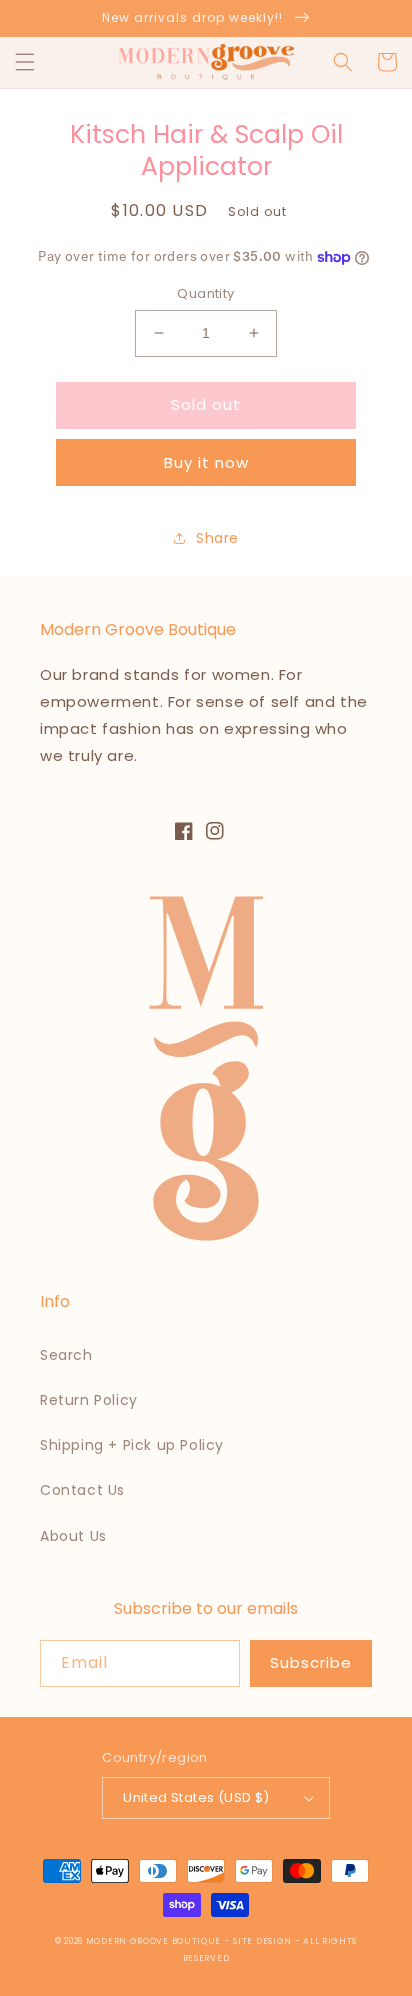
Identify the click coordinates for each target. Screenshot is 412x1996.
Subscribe (311, 1662)
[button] (25, 62)
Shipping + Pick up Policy (132, 1445)
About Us (73, 1536)
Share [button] (217, 538)
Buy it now (206, 462)
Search (66, 1355)
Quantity (205, 293)
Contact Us (82, 1490)
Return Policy (89, 1400)
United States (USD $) (196, 1797)
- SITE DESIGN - (264, 1941)
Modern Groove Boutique (153, 1941)
